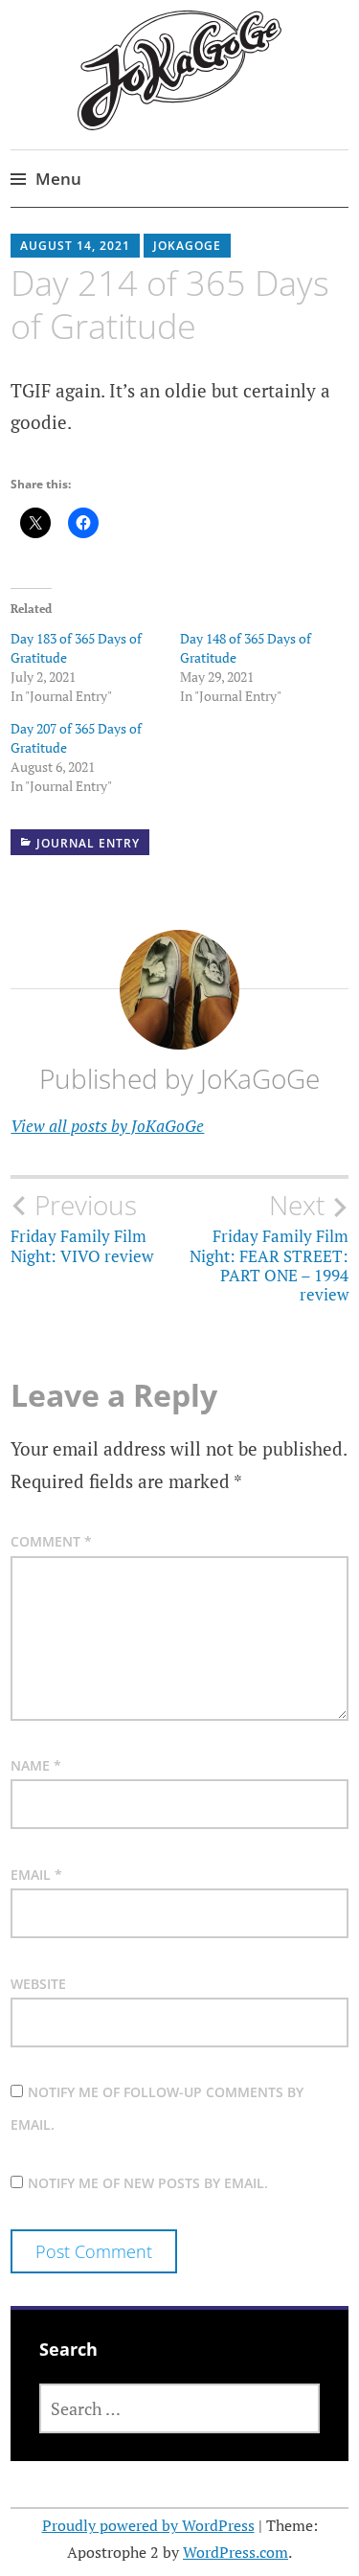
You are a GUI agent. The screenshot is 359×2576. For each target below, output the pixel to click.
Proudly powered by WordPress (148, 2525)
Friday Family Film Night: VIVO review (82, 1228)
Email (36, 1875)
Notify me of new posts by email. (148, 2183)
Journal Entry (88, 843)
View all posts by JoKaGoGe (107, 1126)
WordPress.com (236, 2552)
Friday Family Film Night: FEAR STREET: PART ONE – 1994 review (269, 1247)
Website (38, 1984)
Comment (51, 1541)
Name (36, 1765)
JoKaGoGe (187, 246)
